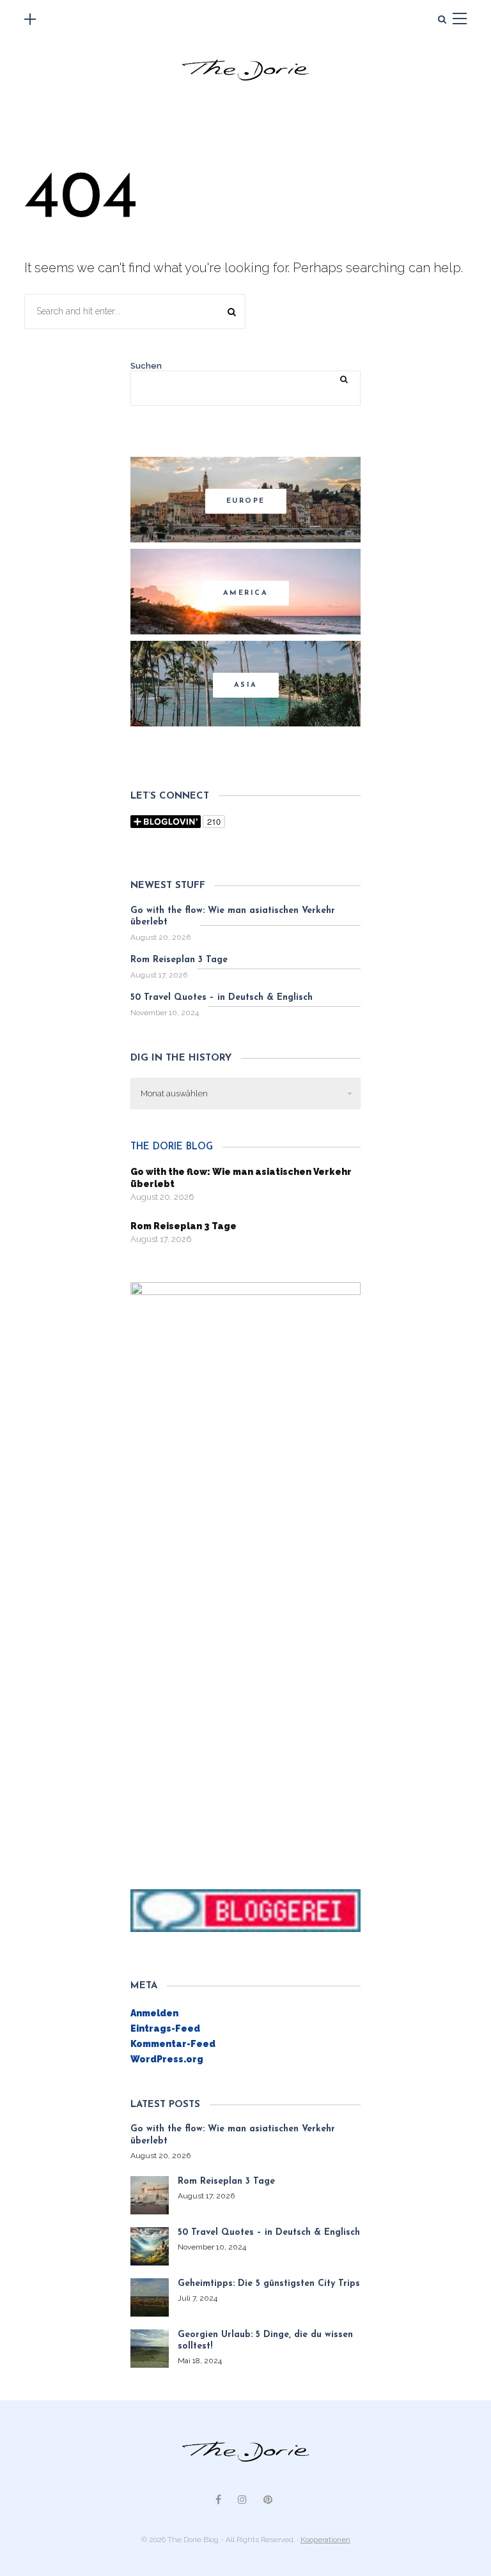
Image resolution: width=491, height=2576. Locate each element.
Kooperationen (325, 2540)
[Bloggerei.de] (245, 1910)
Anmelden (154, 2013)
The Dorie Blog (172, 1147)
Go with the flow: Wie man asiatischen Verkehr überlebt (233, 916)
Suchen (146, 366)
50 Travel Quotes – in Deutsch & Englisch (222, 998)
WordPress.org (167, 2059)
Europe (246, 501)
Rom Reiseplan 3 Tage (179, 960)
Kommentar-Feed (173, 2044)
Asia (246, 685)
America (246, 593)
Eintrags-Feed (165, 2028)
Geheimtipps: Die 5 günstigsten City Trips (269, 2284)
